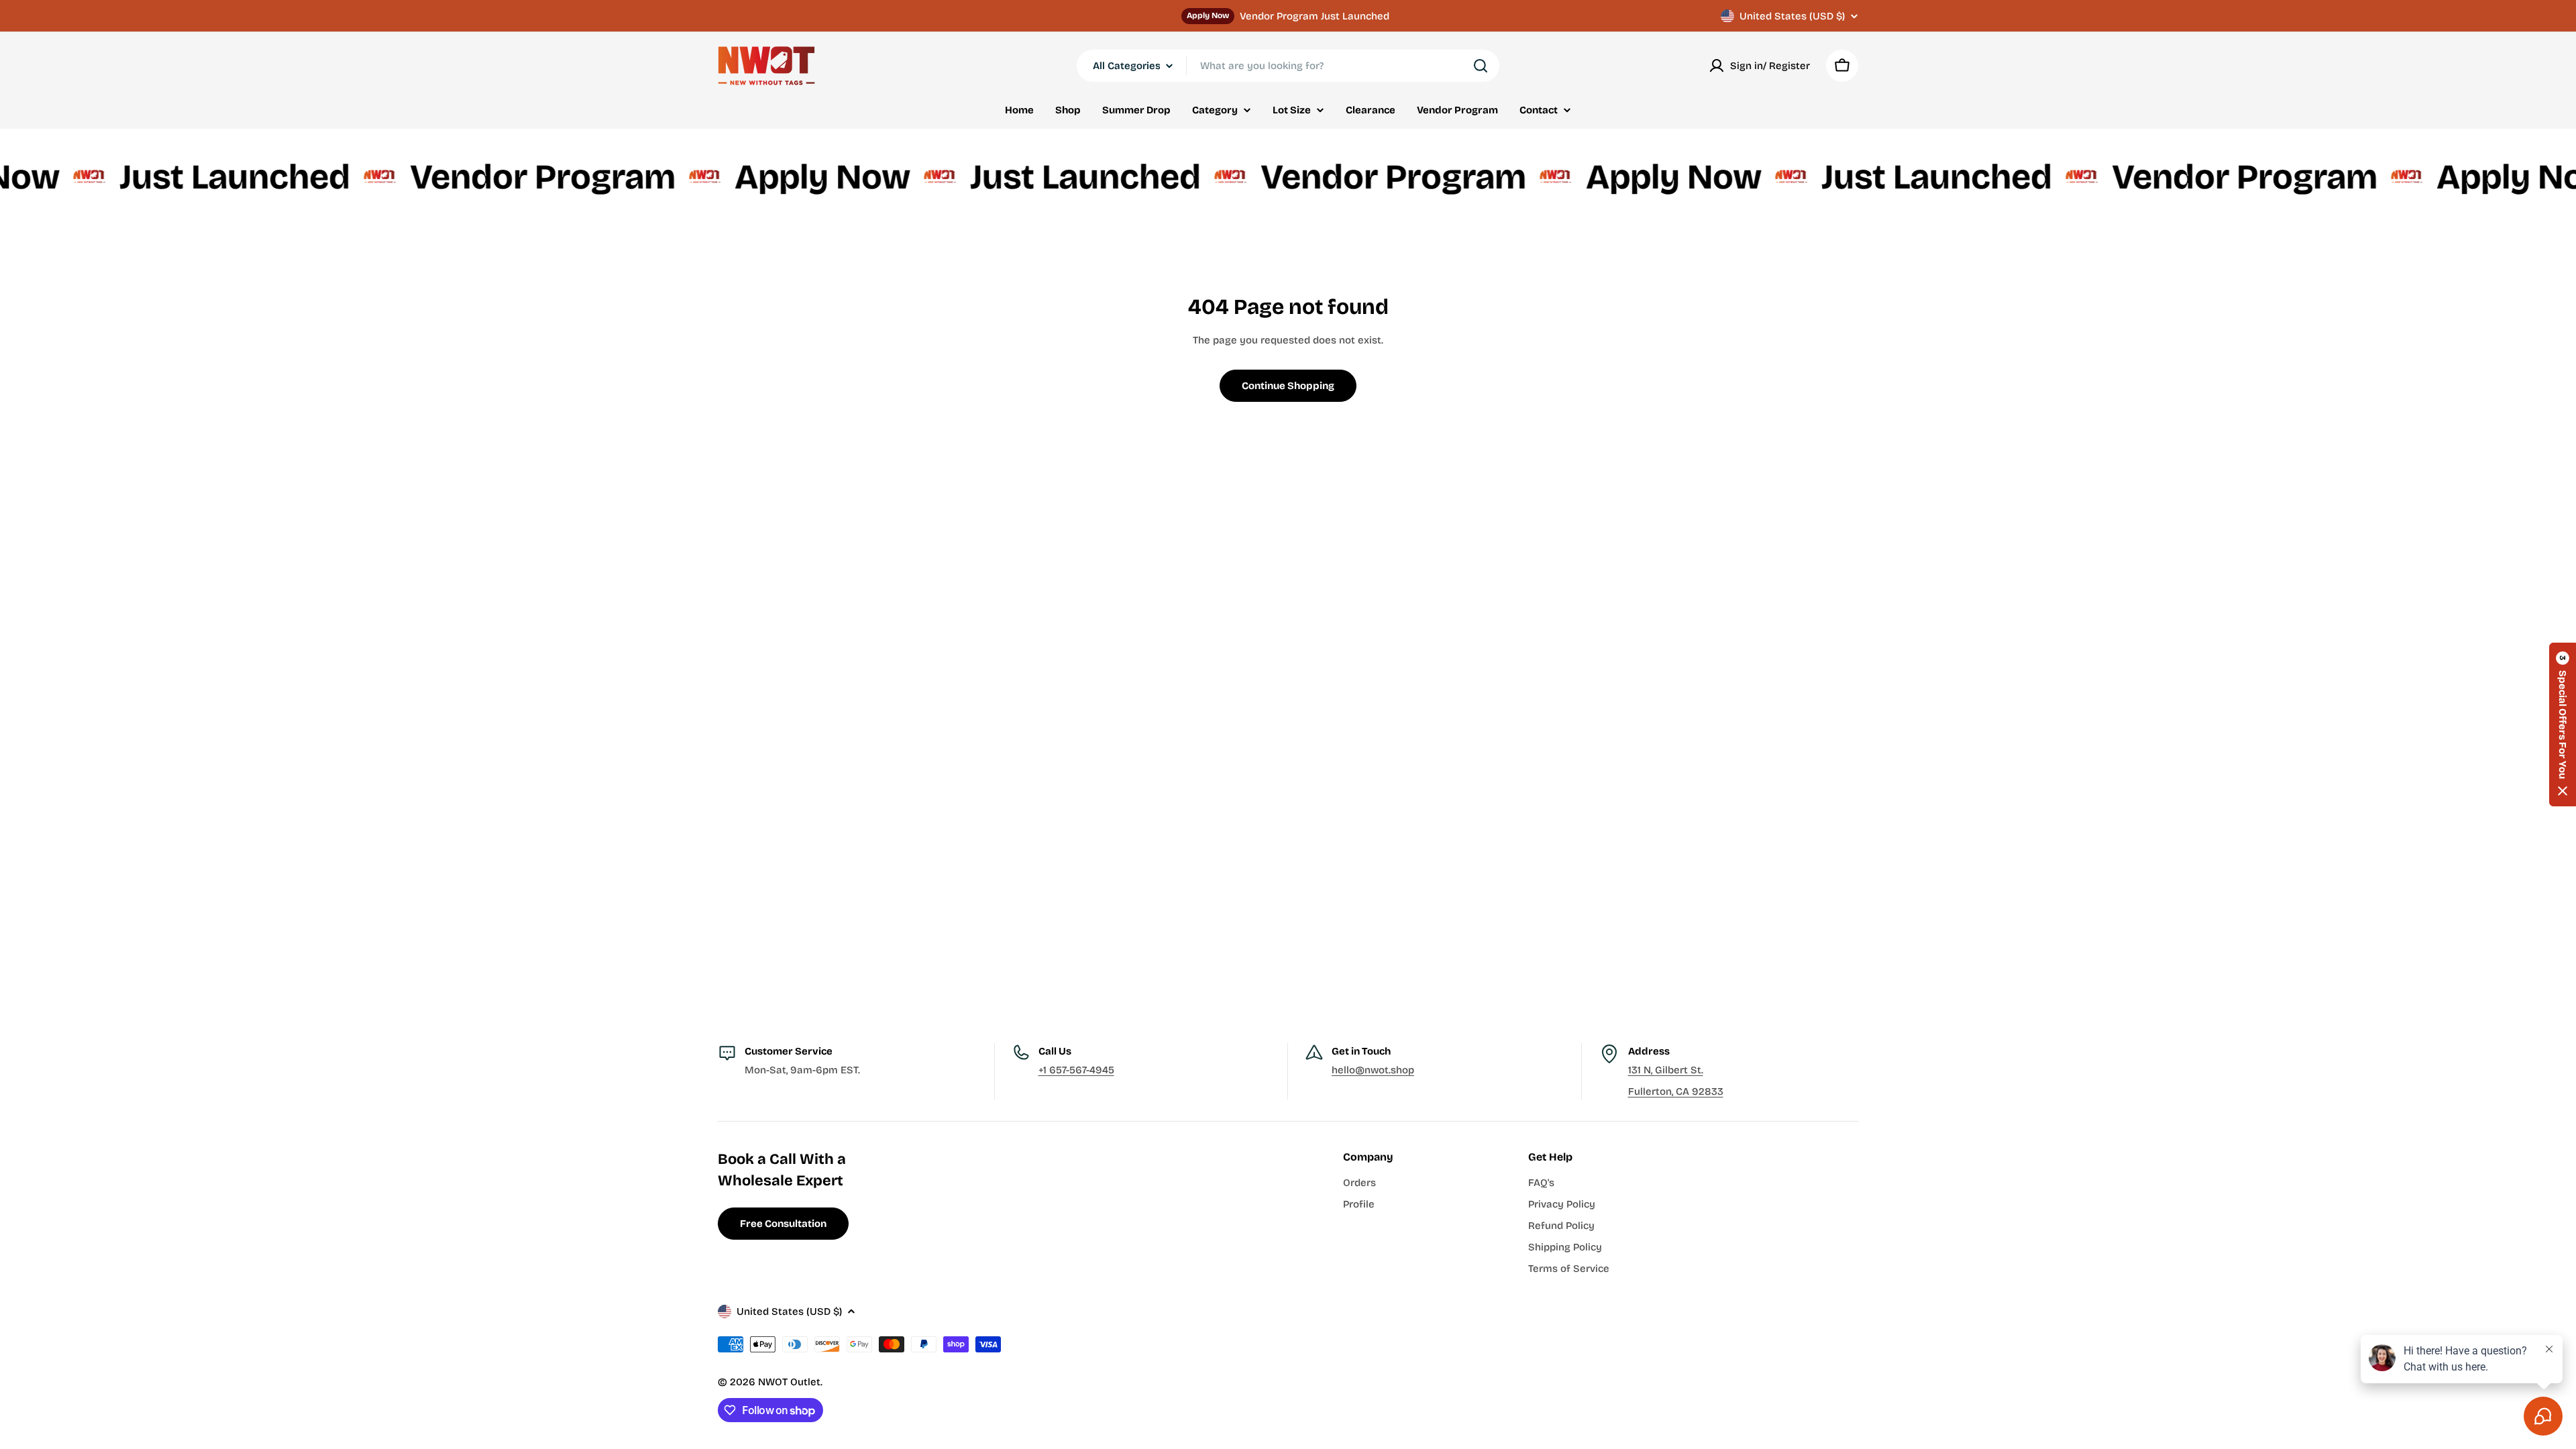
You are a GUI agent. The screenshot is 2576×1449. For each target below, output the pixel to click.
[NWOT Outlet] (29, 177)
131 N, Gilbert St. (1666, 1070)
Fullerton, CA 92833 (1676, 1091)
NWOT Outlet (789, 1382)
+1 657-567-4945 (1076, 1070)
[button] (2563, 724)
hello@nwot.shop (1373, 1070)
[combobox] (1288, 66)
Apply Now (1208, 15)
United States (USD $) (1792, 16)
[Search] (1481, 66)
